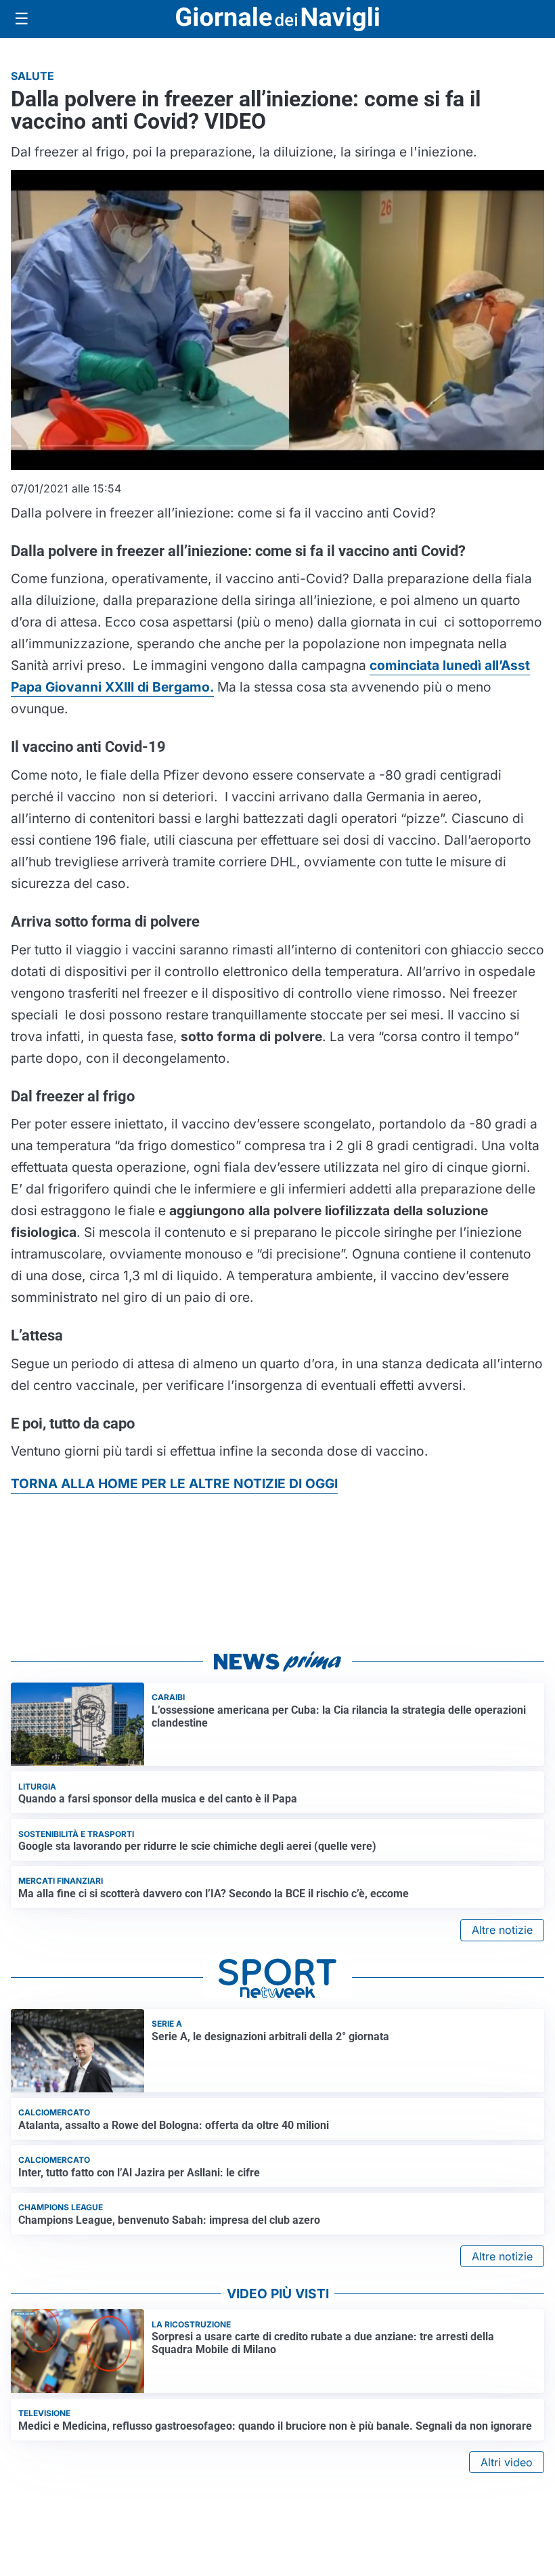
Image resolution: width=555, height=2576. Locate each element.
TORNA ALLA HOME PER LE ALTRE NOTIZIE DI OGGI (174, 1483)
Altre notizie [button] (502, 1930)
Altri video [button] (507, 2462)
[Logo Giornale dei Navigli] (277, 19)
